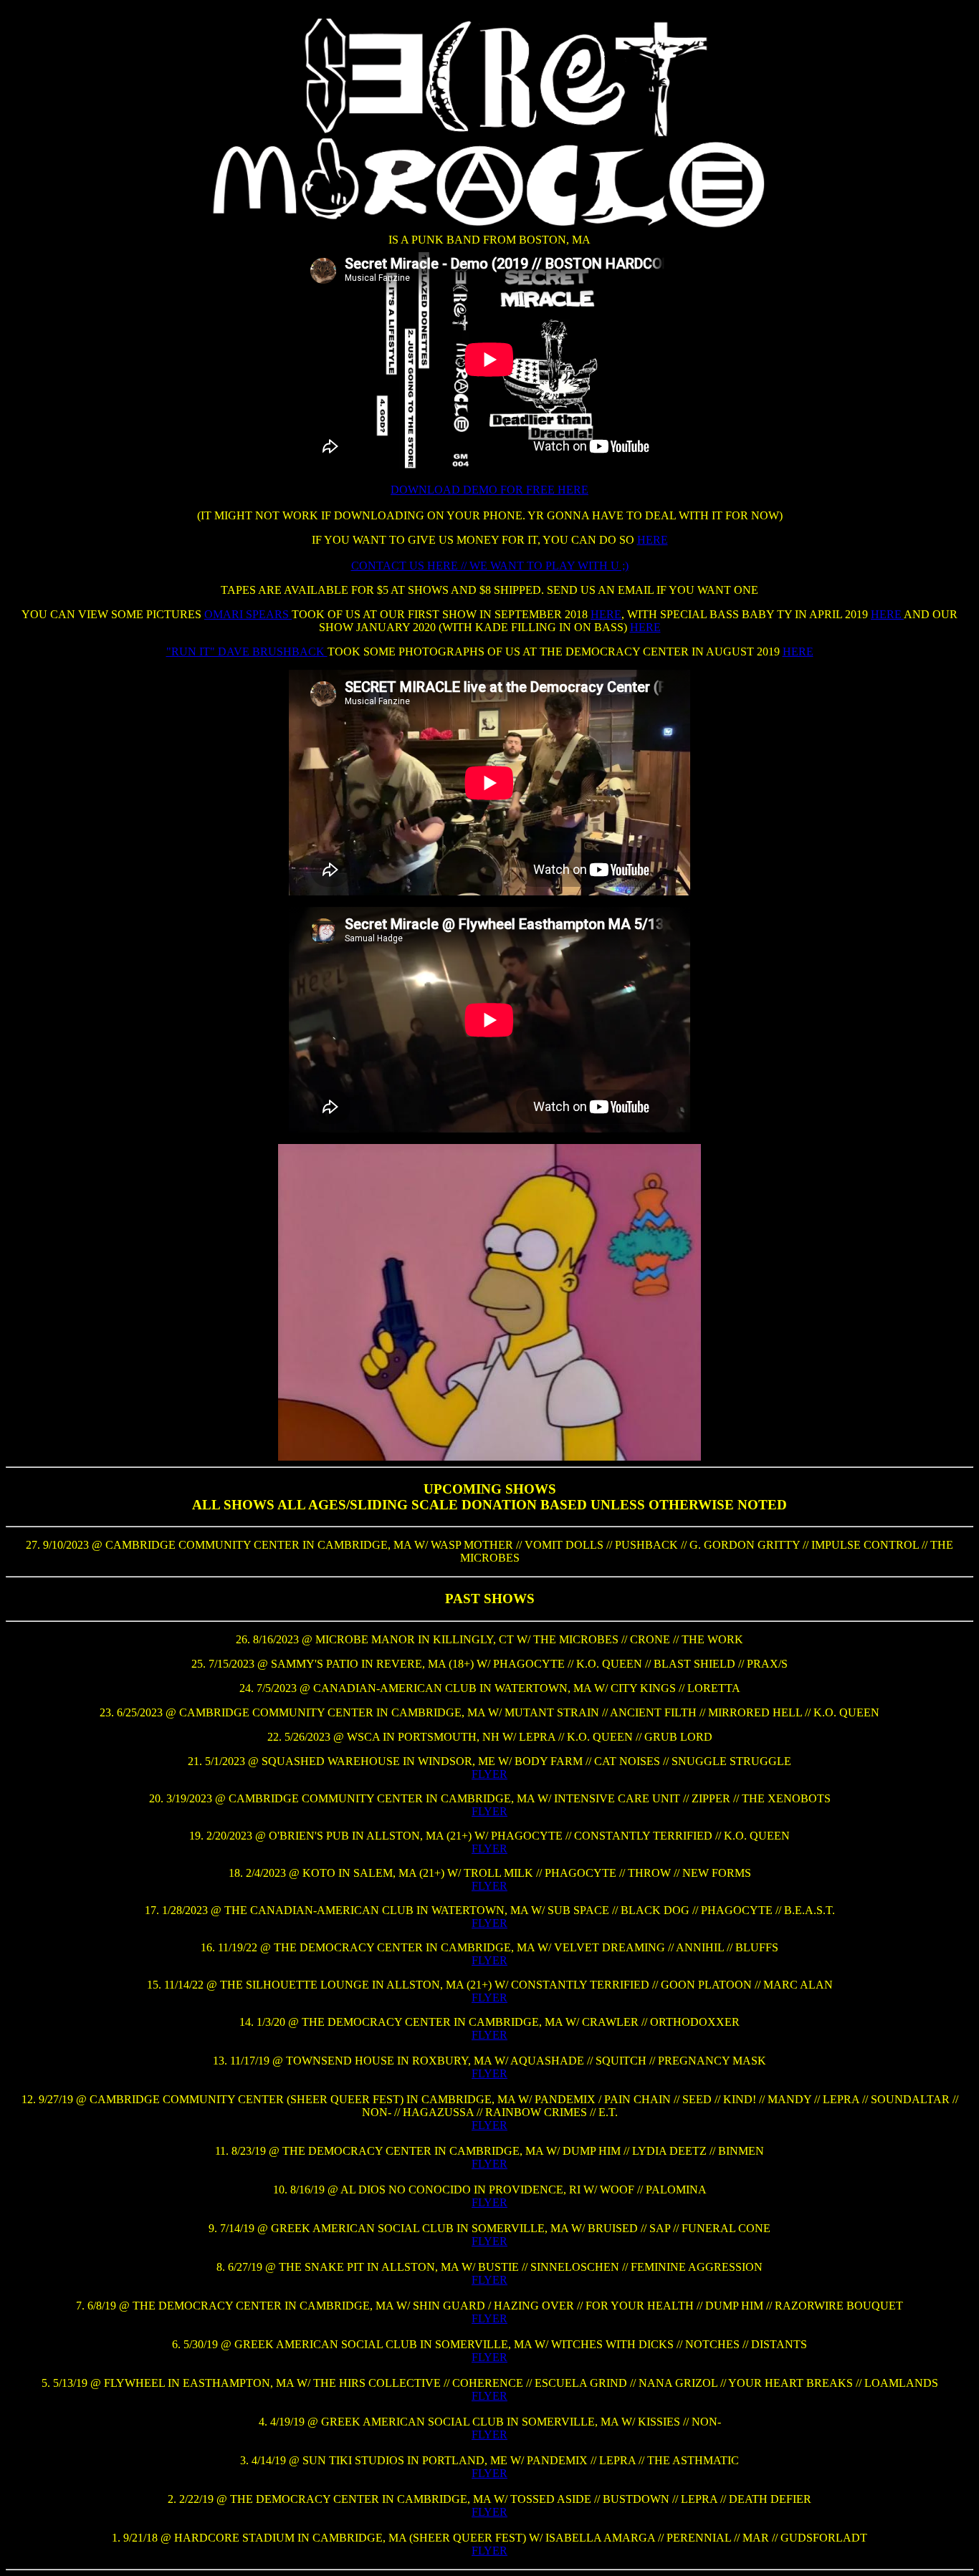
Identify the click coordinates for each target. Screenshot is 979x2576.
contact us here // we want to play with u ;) (490, 566)
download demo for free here (489, 490)
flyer (489, 1811)
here (653, 540)
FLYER (489, 1774)
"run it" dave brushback (247, 652)
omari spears (248, 614)
